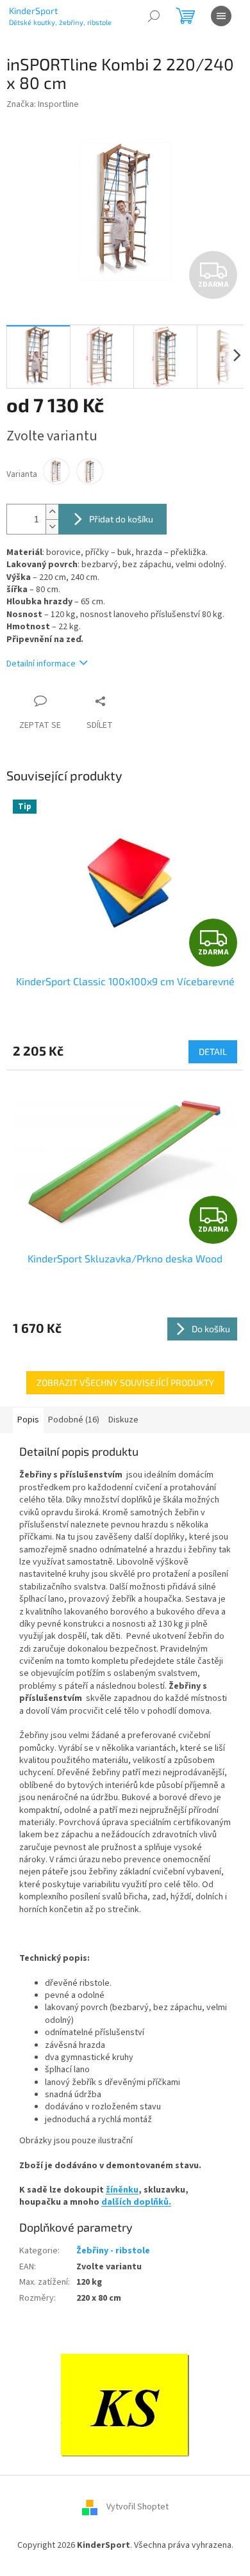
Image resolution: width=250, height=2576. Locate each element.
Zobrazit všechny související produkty (125, 1382)
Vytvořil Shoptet (137, 2507)
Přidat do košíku (121, 519)
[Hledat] (154, 16)
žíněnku (122, 2190)
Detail (213, 1051)
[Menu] (221, 16)
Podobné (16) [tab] (74, 1420)
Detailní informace (41, 664)
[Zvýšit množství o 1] (52, 512)
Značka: (43, 104)
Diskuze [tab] (123, 1420)
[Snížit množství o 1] (52, 527)
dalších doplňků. (136, 2202)
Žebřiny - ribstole (113, 2251)
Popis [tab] (28, 1420)
